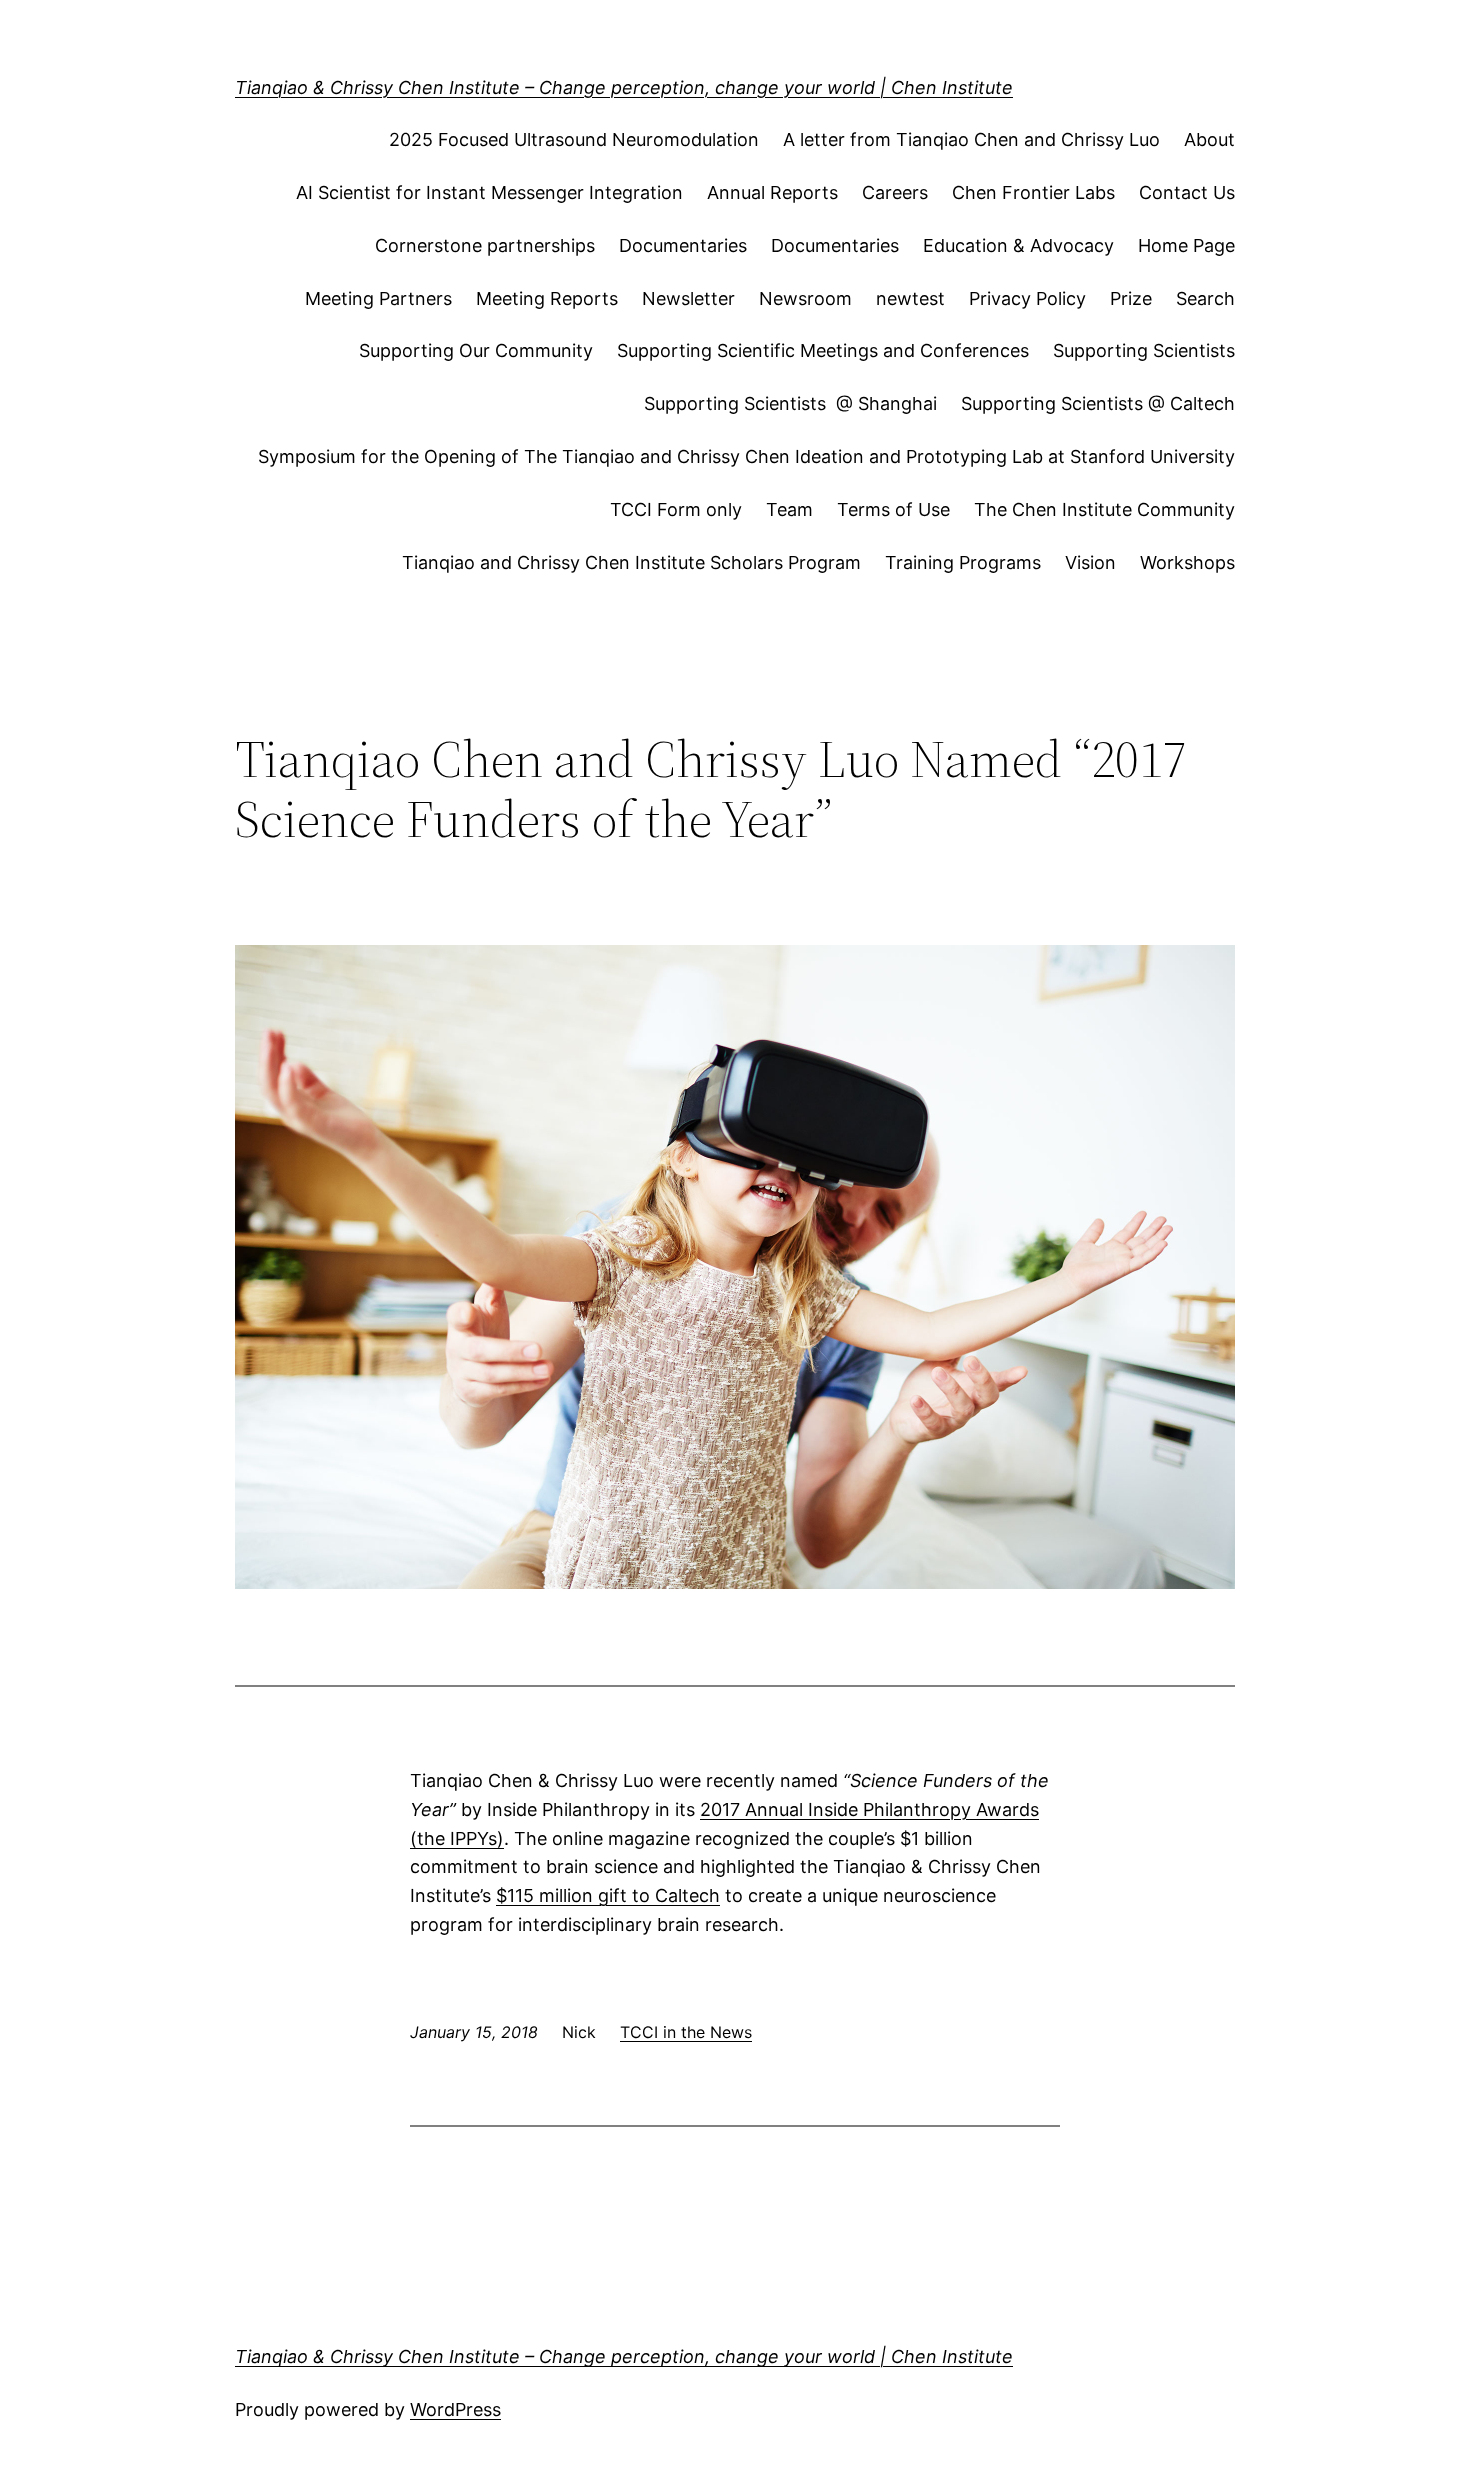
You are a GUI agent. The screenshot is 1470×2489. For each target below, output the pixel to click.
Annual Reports (772, 192)
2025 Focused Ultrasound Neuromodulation (574, 139)
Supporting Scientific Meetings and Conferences (823, 350)
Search (1205, 298)
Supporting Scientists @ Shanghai (790, 403)
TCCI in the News (686, 2032)
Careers (895, 192)
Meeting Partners (378, 298)
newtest (910, 298)
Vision (1090, 562)
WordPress (455, 2409)
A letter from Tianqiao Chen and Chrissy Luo (971, 139)
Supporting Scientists (1144, 350)
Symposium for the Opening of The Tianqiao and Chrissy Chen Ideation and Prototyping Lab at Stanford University (746, 456)
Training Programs (963, 562)
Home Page (1186, 245)
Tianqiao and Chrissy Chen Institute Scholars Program (631, 562)
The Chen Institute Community (1104, 509)
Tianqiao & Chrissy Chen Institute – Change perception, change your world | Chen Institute (624, 87)
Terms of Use (893, 509)
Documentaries (683, 245)
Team (789, 509)
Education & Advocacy (1018, 245)
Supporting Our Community (476, 350)
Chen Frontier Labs (1033, 192)
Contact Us (1187, 192)
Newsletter (688, 298)
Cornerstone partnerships (485, 245)
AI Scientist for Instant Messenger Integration (489, 192)
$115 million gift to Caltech (608, 1895)
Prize (1131, 298)
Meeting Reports (547, 298)
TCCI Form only (676, 509)
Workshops (1187, 562)
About (1209, 139)
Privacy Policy (1027, 298)
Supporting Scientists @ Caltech (1098, 403)
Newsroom (805, 298)
